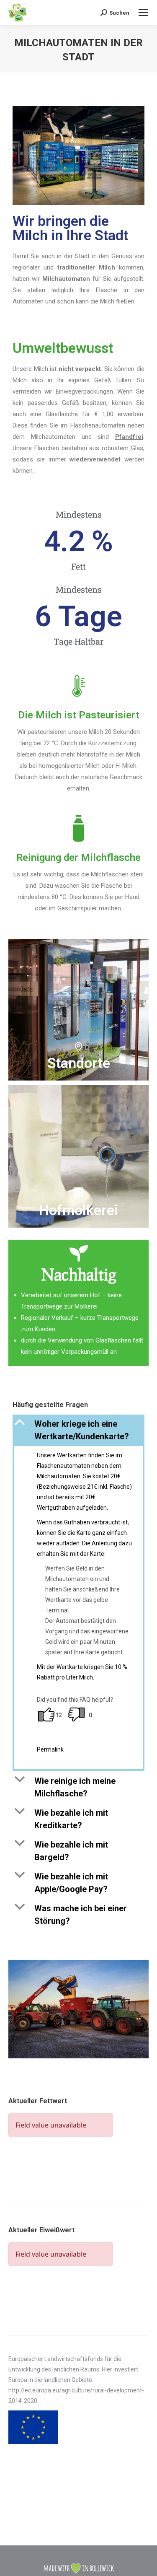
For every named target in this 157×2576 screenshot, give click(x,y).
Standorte (79, 1063)
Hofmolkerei (78, 1210)
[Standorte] (78, 1047)
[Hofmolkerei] (78, 1192)
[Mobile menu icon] (143, 13)
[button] (78, 1430)
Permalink (50, 1749)
